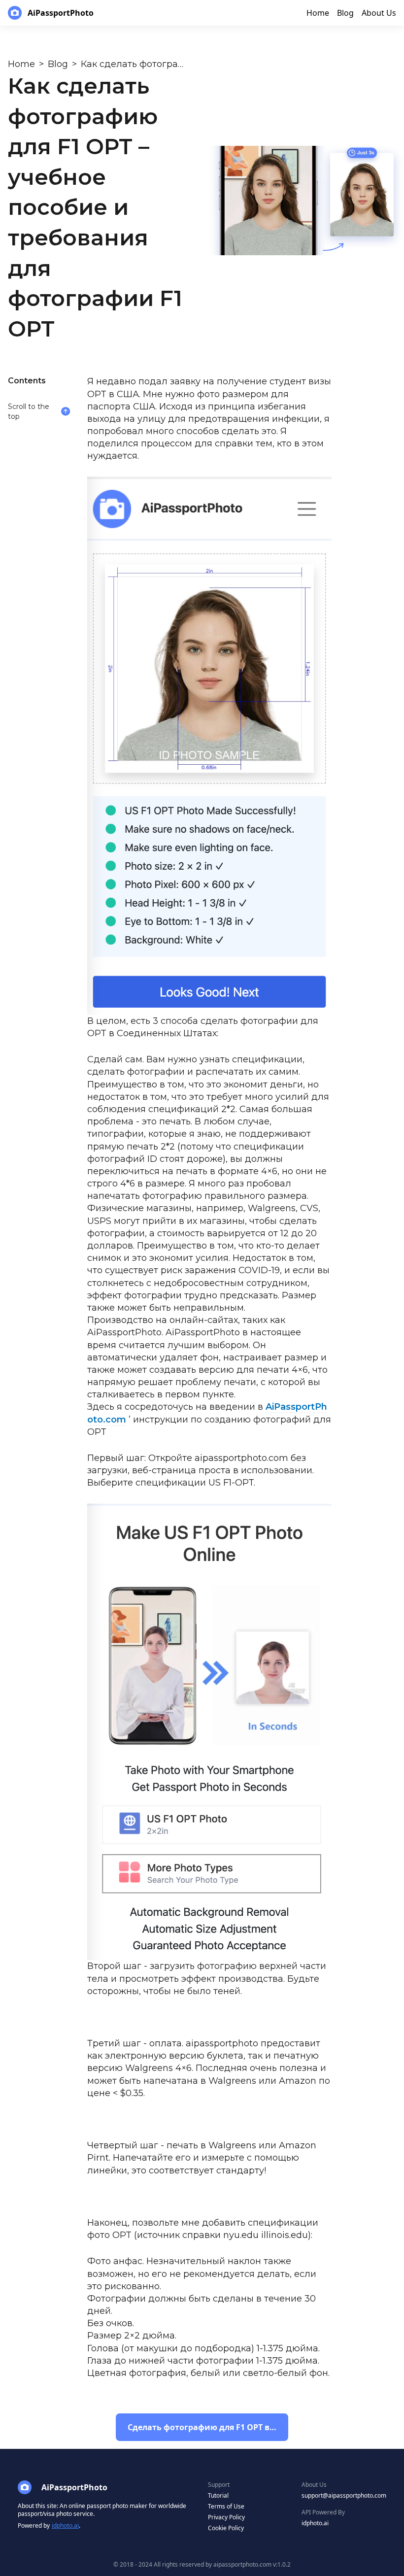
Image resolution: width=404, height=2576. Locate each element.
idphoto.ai (65, 2525)
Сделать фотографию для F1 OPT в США (208, 2427)
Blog (58, 64)
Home (21, 64)
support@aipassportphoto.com (344, 2495)
